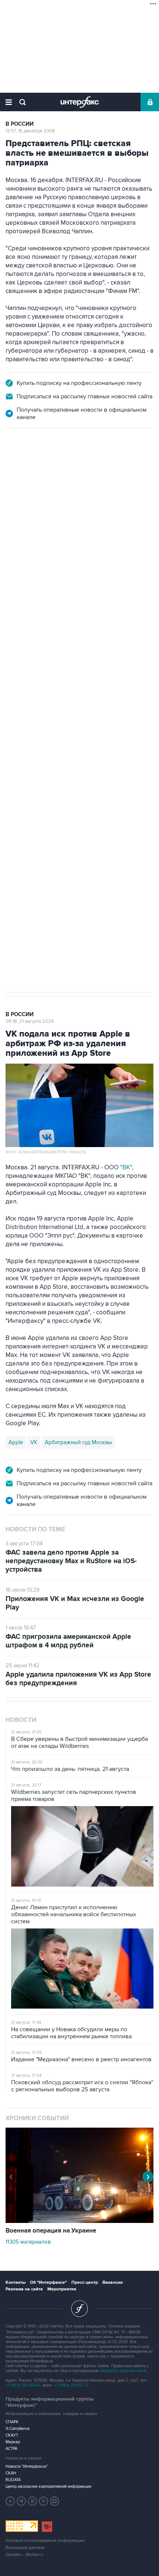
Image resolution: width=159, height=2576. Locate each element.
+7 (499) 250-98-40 (23, 2385)
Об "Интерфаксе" (48, 2282)
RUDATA (13, 2480)
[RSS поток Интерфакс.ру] (44, 2501)
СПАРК (12, 2422)
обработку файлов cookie (123, 2371)
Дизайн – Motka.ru (24, 2555)
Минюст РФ (59, 706)
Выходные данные (25, 2548)
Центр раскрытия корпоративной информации (48, 2486)
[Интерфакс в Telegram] (21, 2501)
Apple (16, 1442)
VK (34, 1442)
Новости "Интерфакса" (27, 2466)
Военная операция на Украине (51, 2231)
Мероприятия (62, 2289)
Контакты (16, 2282)
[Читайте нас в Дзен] (10, 2501)
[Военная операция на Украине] (79, 2221)
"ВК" (126, 1167)
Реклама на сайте (24, 2289)
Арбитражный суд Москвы (78, 1442)
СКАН (11, 2473)
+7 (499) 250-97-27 (72, 2385)
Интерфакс (80, 102)
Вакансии (113, 2282)
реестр (113, 516)
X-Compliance (18, 2429)
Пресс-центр (85, 2282)
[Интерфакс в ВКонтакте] (33, 2501)
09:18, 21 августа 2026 (30, 1021)
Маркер (13, 2442)
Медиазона (23, 706)
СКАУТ (12, 2435)
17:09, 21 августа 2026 (30, 468)
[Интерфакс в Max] (55, 2501)
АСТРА (11, 2449)
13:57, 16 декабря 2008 (30, 131)
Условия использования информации (45, 2541)
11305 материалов (28, 2242)
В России (20, 124)
